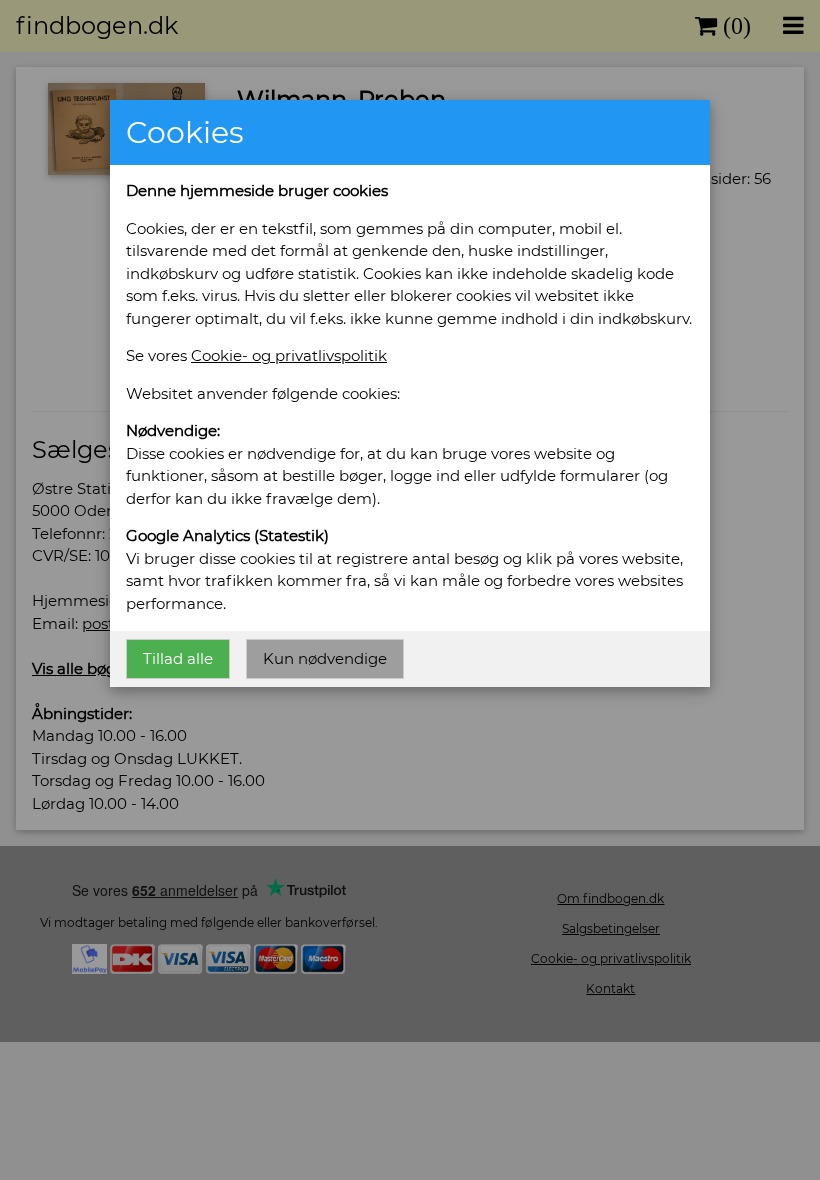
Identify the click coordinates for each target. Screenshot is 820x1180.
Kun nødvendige (325, 658)
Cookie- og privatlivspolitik (289, 355)
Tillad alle (178, 658)
